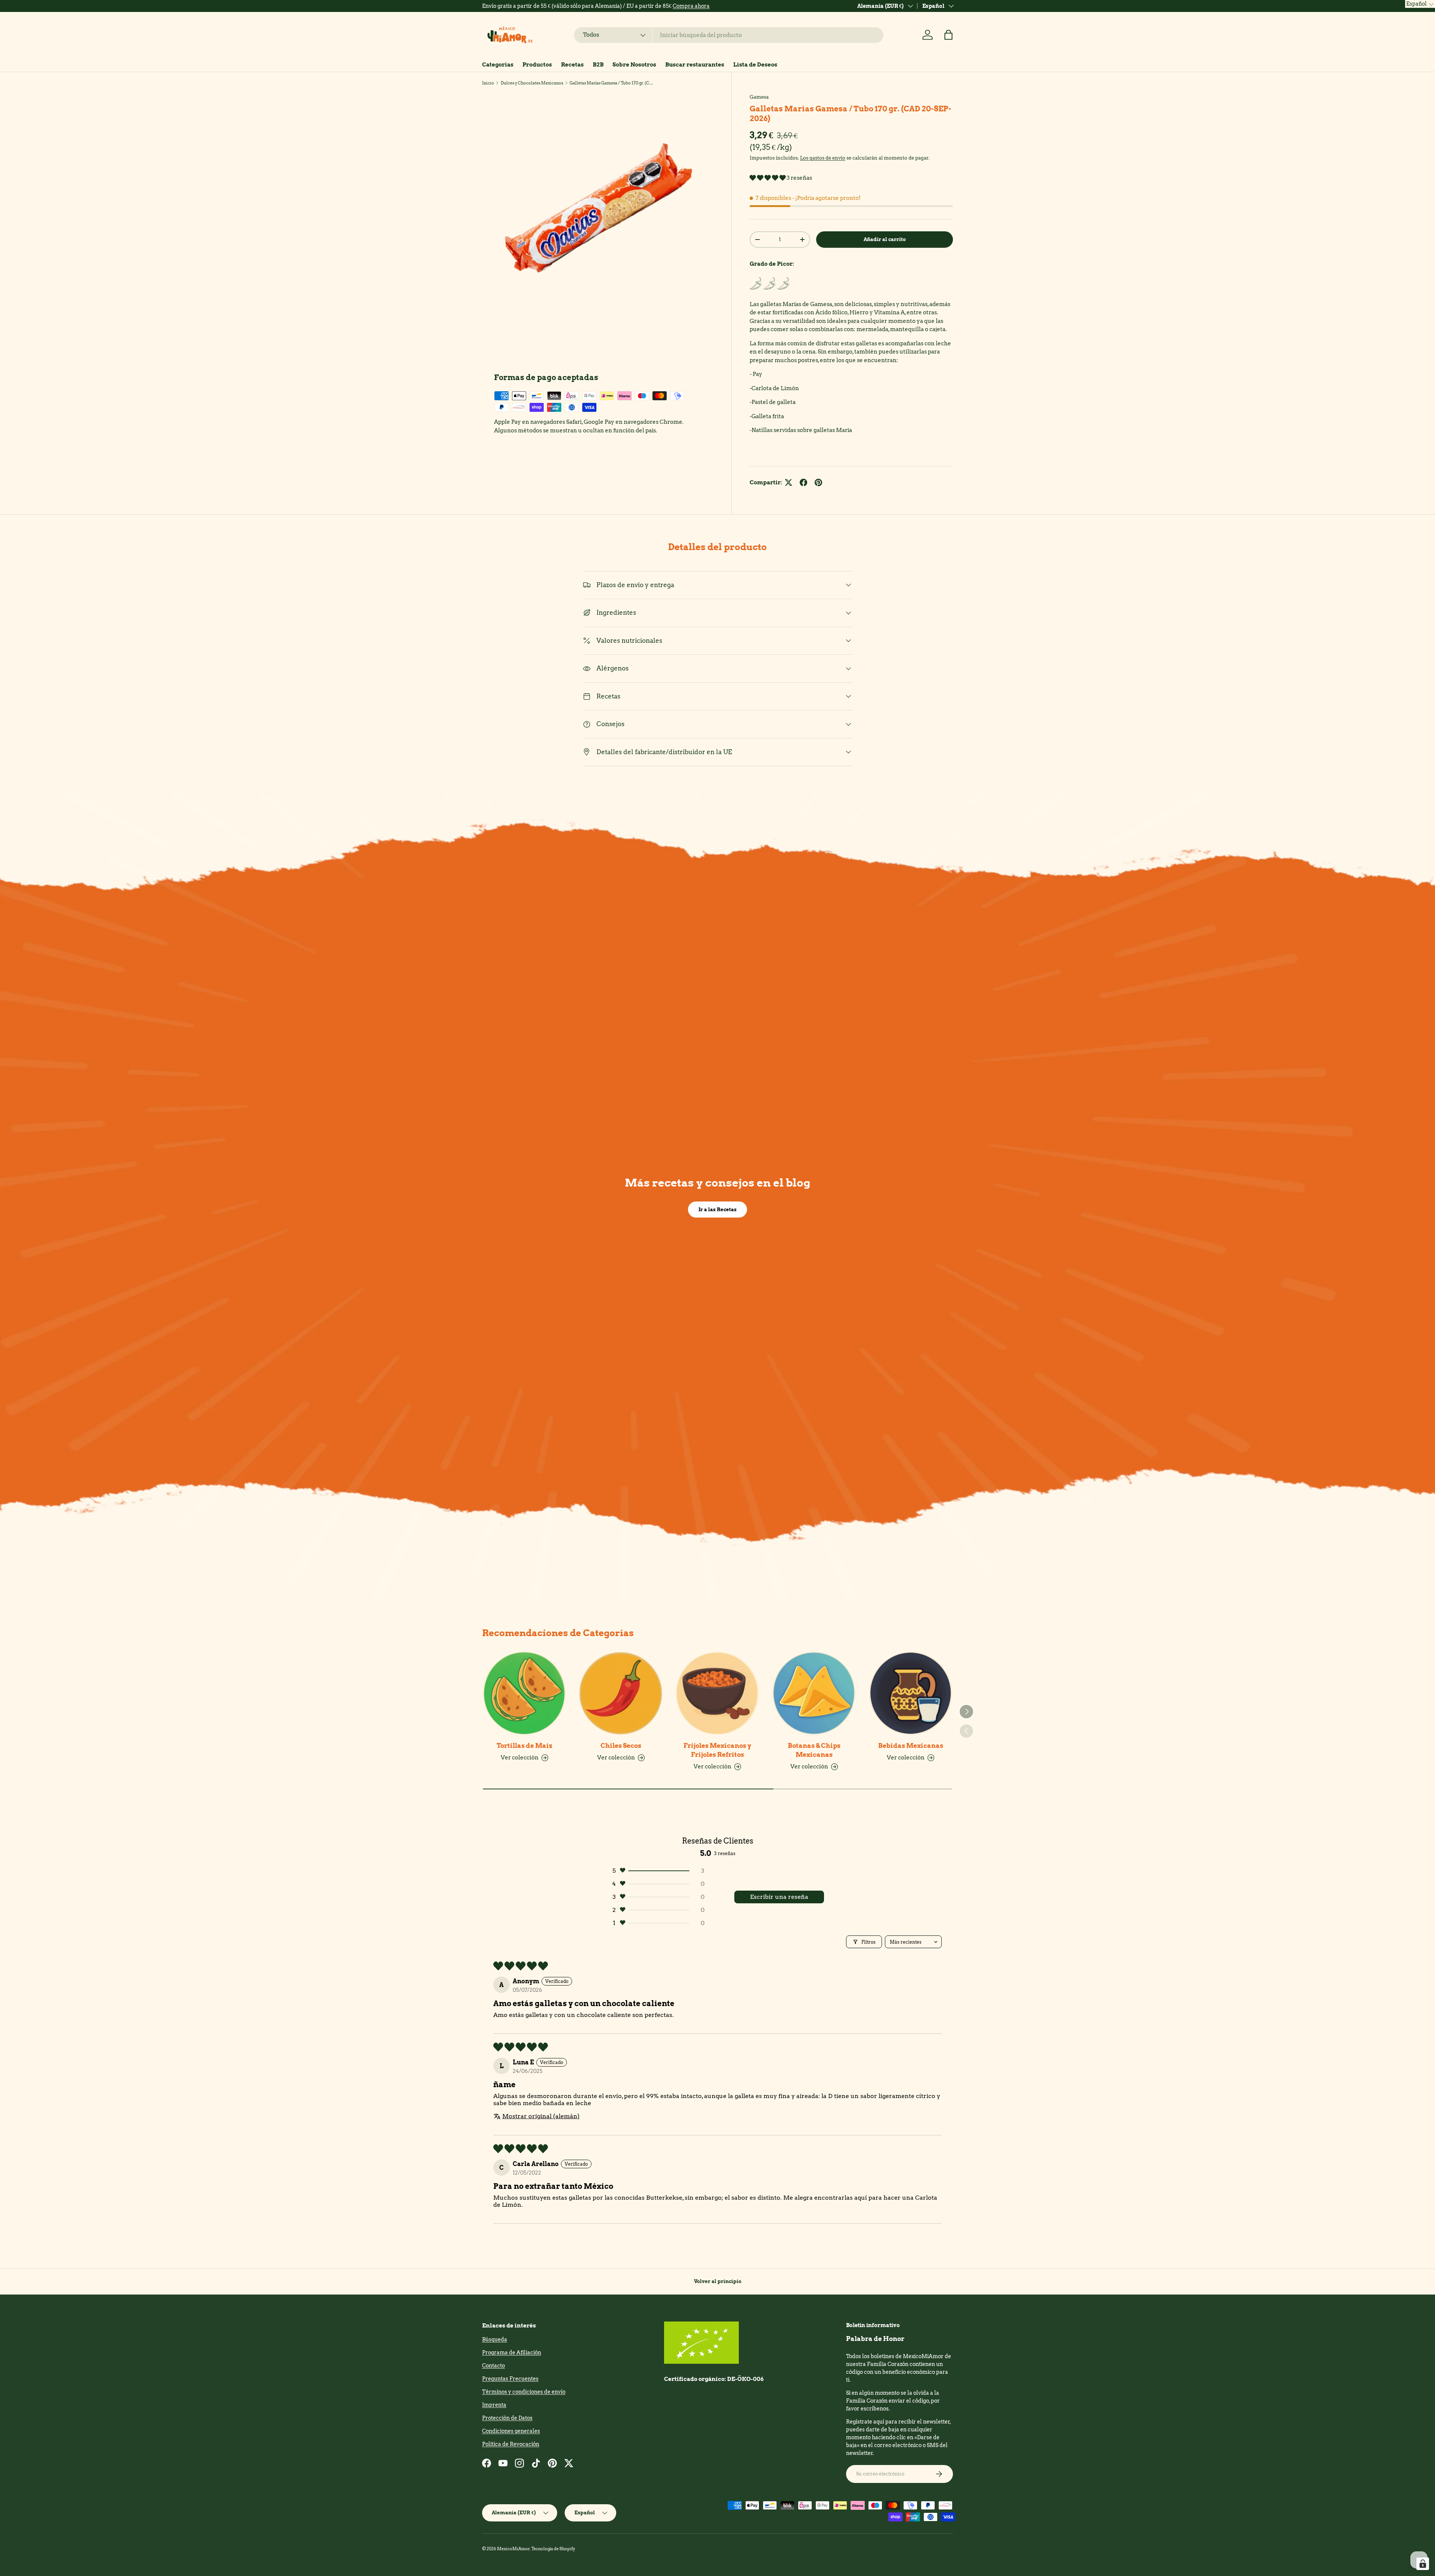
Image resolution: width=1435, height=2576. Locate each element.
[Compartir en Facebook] (803, 482)
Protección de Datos (507, 2418)
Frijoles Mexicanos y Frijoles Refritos (717, 1750)
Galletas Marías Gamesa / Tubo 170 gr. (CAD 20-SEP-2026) (612, 83)
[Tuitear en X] (789, 482)
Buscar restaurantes (695, 65)
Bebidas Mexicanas (911, 1746)
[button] (948, 35)
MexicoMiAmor (513, 2549)
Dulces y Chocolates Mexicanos (532, 83)
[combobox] (729, 35)
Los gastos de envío (823, 158)
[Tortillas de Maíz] (524, 1693)
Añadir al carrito (885, 239)
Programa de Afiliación (512, 2353)
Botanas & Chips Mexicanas (814, 1750)
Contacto (493, 2366)
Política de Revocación (511, 2444)
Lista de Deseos (755, 65)
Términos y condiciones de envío (524, 2392)
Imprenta (494, 2405)
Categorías (498, 65)
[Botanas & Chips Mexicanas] (814, 1693)
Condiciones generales (511, 2431)
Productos (537, 65)
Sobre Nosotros (634, 65)
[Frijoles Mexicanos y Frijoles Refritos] (717, 1693)
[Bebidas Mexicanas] (911, 1693)
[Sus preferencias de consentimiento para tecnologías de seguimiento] (1423, 2564)
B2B (598, 65)
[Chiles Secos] (621, 1693)
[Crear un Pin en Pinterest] (818, 482)
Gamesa (759, 97)
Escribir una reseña (779, 1897)
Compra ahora (691, 6)
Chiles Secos (621, 1746)
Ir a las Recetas (717, 1209)
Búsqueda (495, 2339)
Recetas (572, 65)
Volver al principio (718, 2281)
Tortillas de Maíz (524, 1746)
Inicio (488, 83)
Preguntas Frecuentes (510, 2379)
